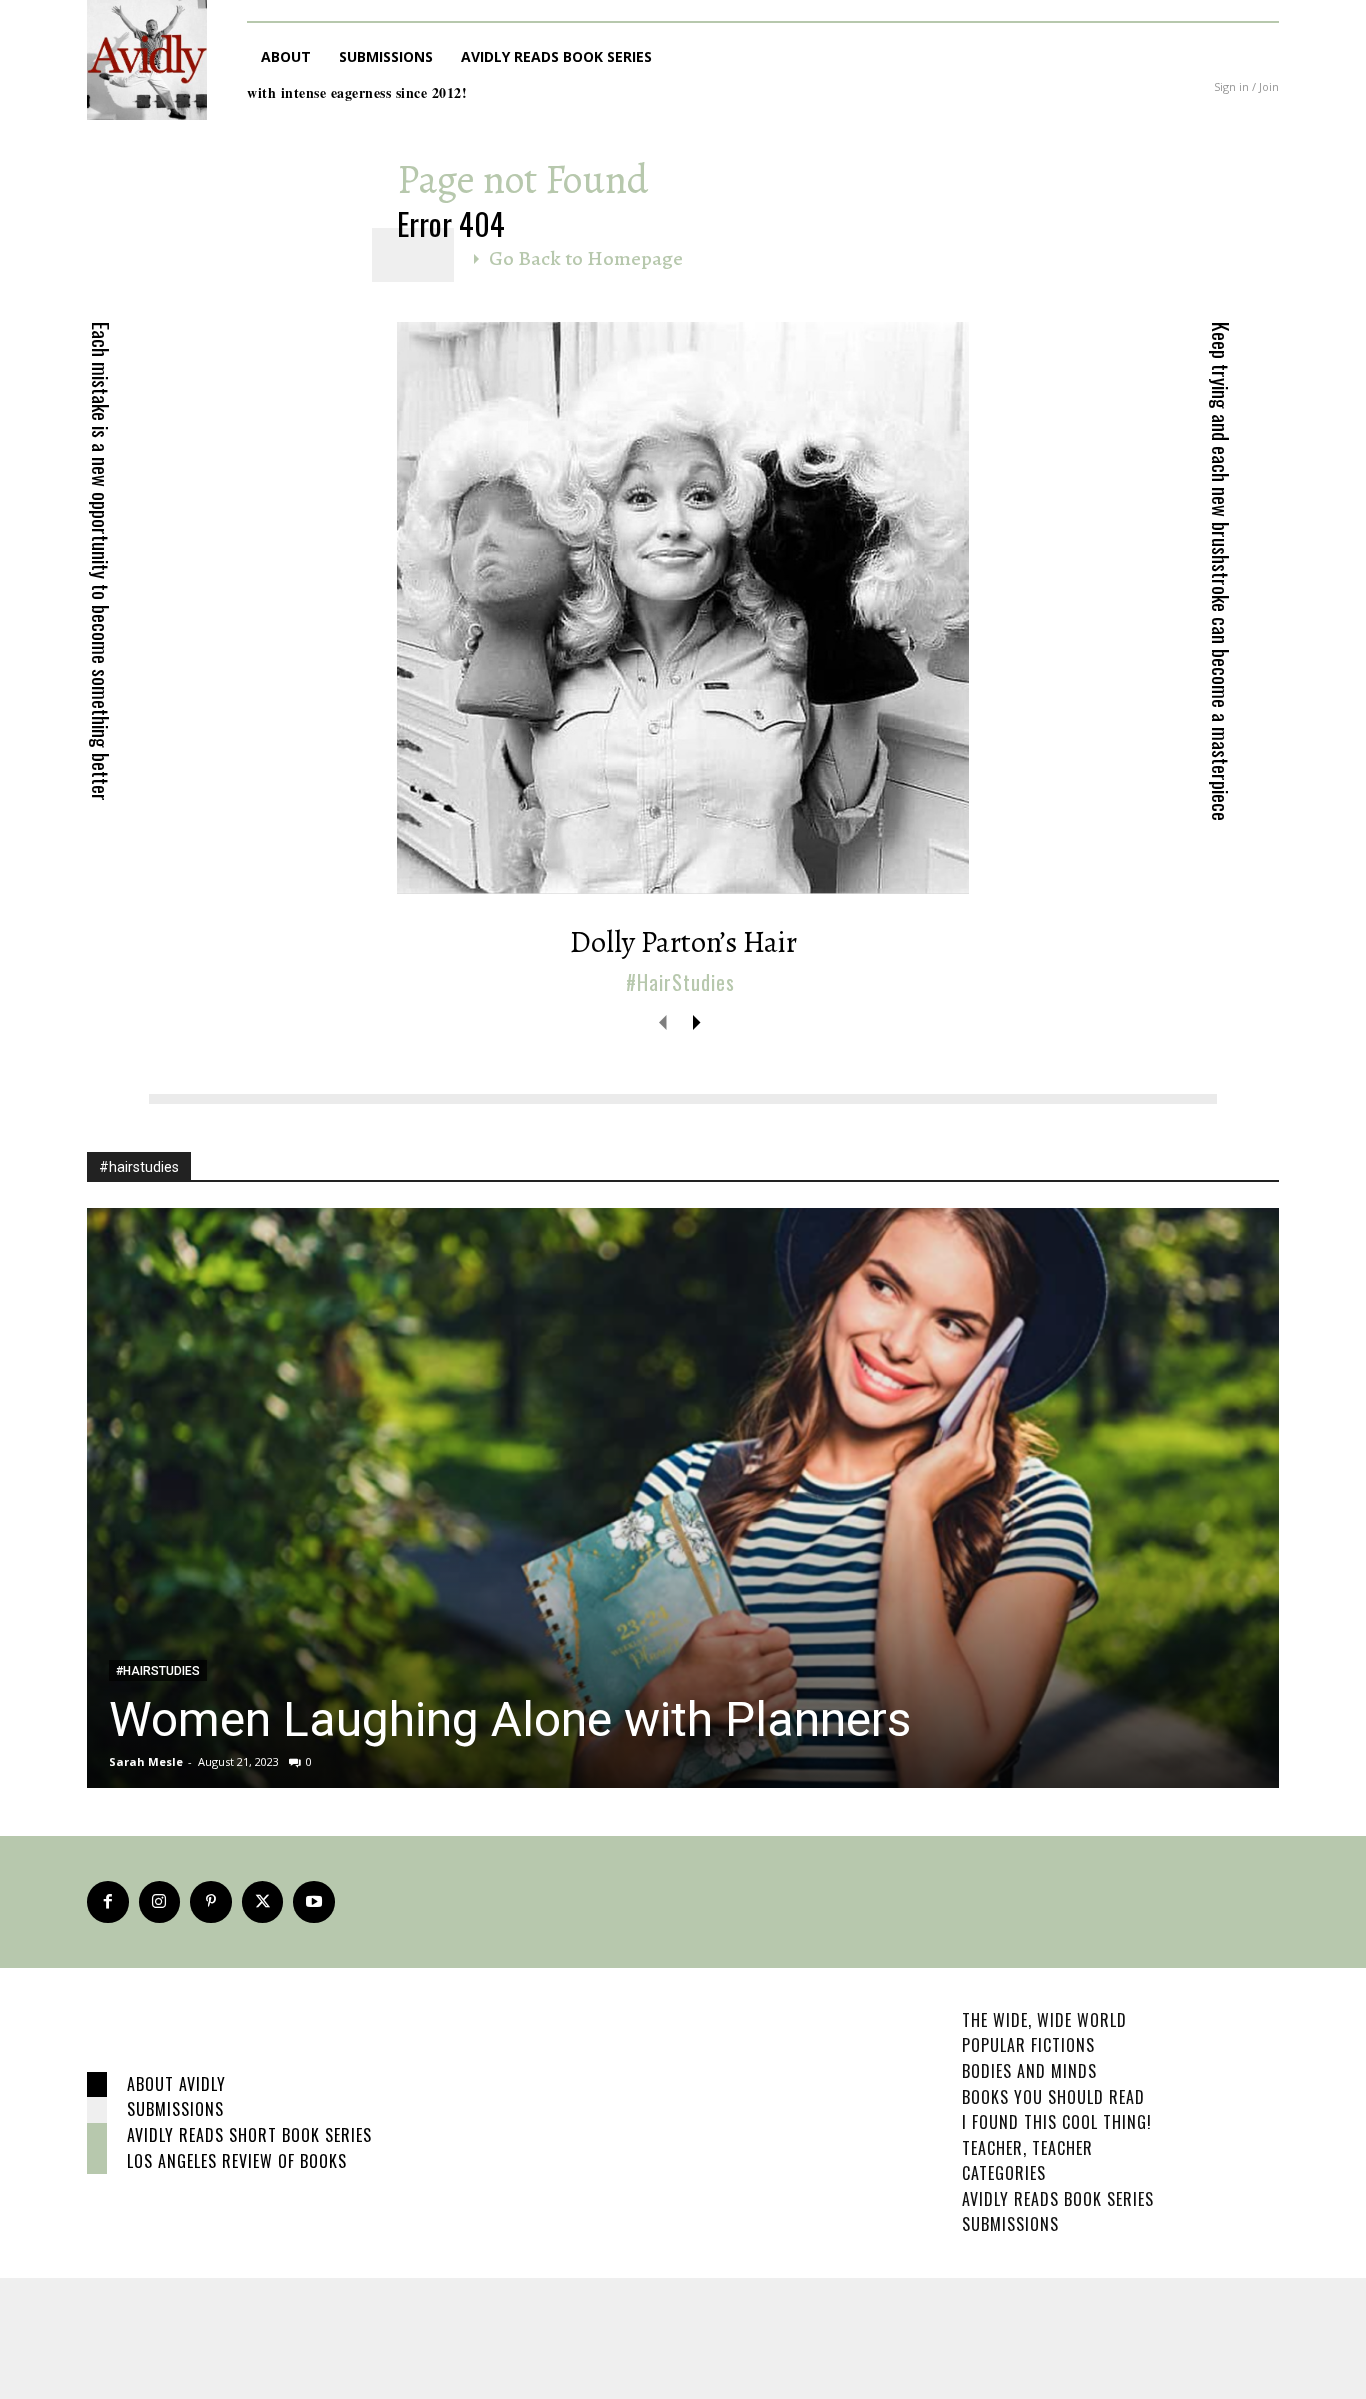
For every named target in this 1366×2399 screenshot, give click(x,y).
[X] (263, 1902)
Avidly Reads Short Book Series (249, 2135)
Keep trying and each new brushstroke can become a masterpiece (1221, 571)
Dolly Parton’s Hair (683, 942)
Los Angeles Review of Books (237, 2161)
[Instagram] (160, 1902)
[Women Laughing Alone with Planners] (683, 1498)
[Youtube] (314, 1902)
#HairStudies (680, 982)
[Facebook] (108, 1902)
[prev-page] (663, 1021)
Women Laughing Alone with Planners (510, 1719)
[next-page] (695, 1021)
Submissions (175, 2109)
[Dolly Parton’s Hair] (683, 608)
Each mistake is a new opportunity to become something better (101, 561)
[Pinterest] (211, 1902)
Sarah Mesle (146, 1761)
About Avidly (176, 2084)
